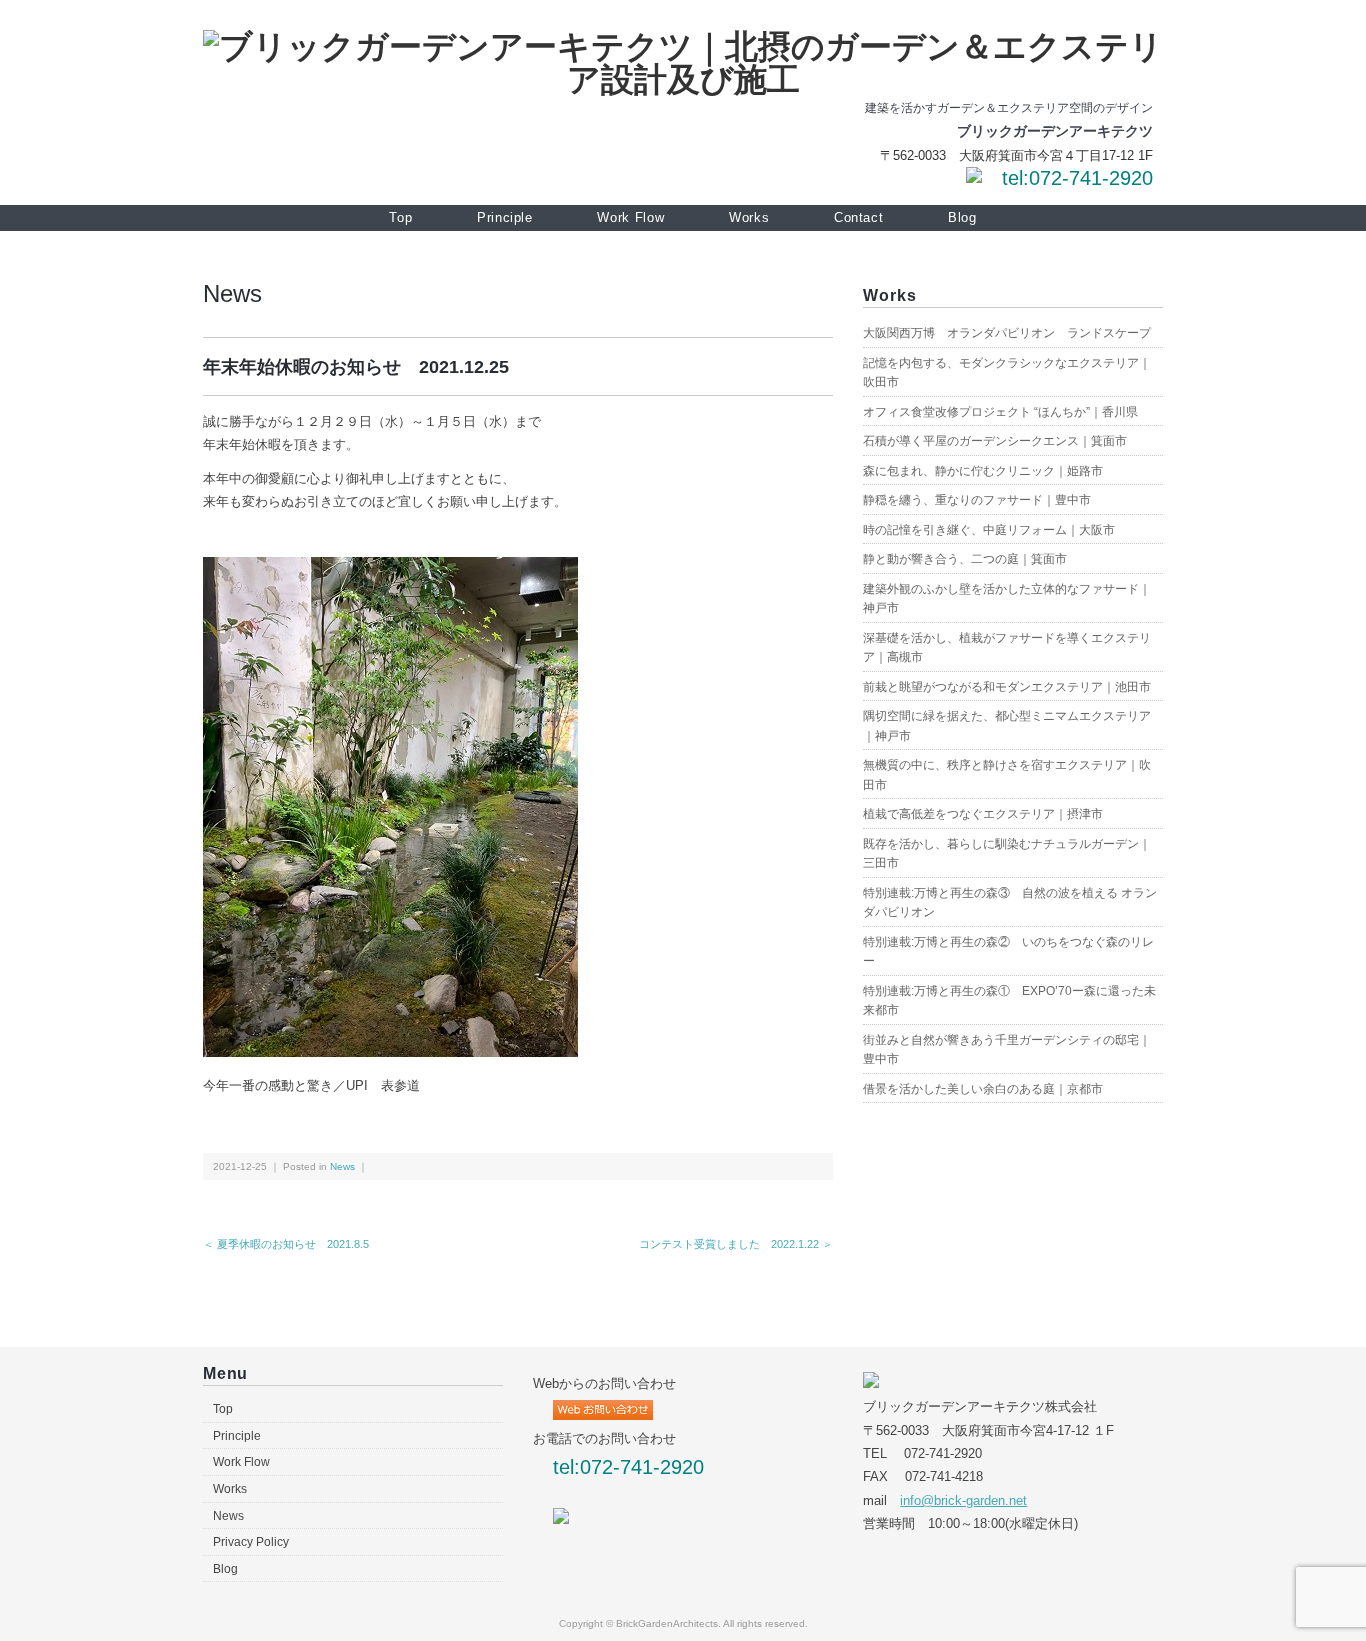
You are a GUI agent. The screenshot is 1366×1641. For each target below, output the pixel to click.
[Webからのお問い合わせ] (974, 178)
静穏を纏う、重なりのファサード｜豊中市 (977, 500)
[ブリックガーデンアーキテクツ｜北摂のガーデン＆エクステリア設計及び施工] (683, 46)
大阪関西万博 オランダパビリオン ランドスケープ (1007, 333)
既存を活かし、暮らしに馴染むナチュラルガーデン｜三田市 (1007, 854)
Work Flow (630, 217)
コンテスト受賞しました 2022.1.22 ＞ (736, 1244)
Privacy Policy (251, 1542)
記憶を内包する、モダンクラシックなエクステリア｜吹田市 (1007, 373)
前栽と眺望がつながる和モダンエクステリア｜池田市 (1007, 687)
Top (400, 217)
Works (749, 217)
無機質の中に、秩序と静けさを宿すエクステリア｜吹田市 (1007, 775)
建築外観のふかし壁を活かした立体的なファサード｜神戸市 (1007, 599)
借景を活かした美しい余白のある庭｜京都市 (983, 1089)
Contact (859, 217)
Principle (505, 217)
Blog (962, 217)
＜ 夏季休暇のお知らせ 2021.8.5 (286, 1244)
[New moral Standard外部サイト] (561, 1518)
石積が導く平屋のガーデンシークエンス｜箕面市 (995, 441)
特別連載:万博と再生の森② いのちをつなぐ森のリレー (1008, 952)
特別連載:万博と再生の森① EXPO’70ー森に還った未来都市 (1009, 1001)
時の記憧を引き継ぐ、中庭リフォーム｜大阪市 (989, 530)
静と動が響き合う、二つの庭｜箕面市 (965, 559)
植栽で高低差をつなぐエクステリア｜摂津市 (983, 814)
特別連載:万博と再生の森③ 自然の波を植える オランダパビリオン (1010, 903)
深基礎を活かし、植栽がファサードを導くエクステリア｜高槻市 (1007, 648)
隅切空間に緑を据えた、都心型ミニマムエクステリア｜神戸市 (1007, 726)
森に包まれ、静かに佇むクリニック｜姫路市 (983, 471)
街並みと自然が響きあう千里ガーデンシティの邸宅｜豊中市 (1007, 1050)
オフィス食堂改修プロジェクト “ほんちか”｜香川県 (1000, 412)
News (232, 293)
